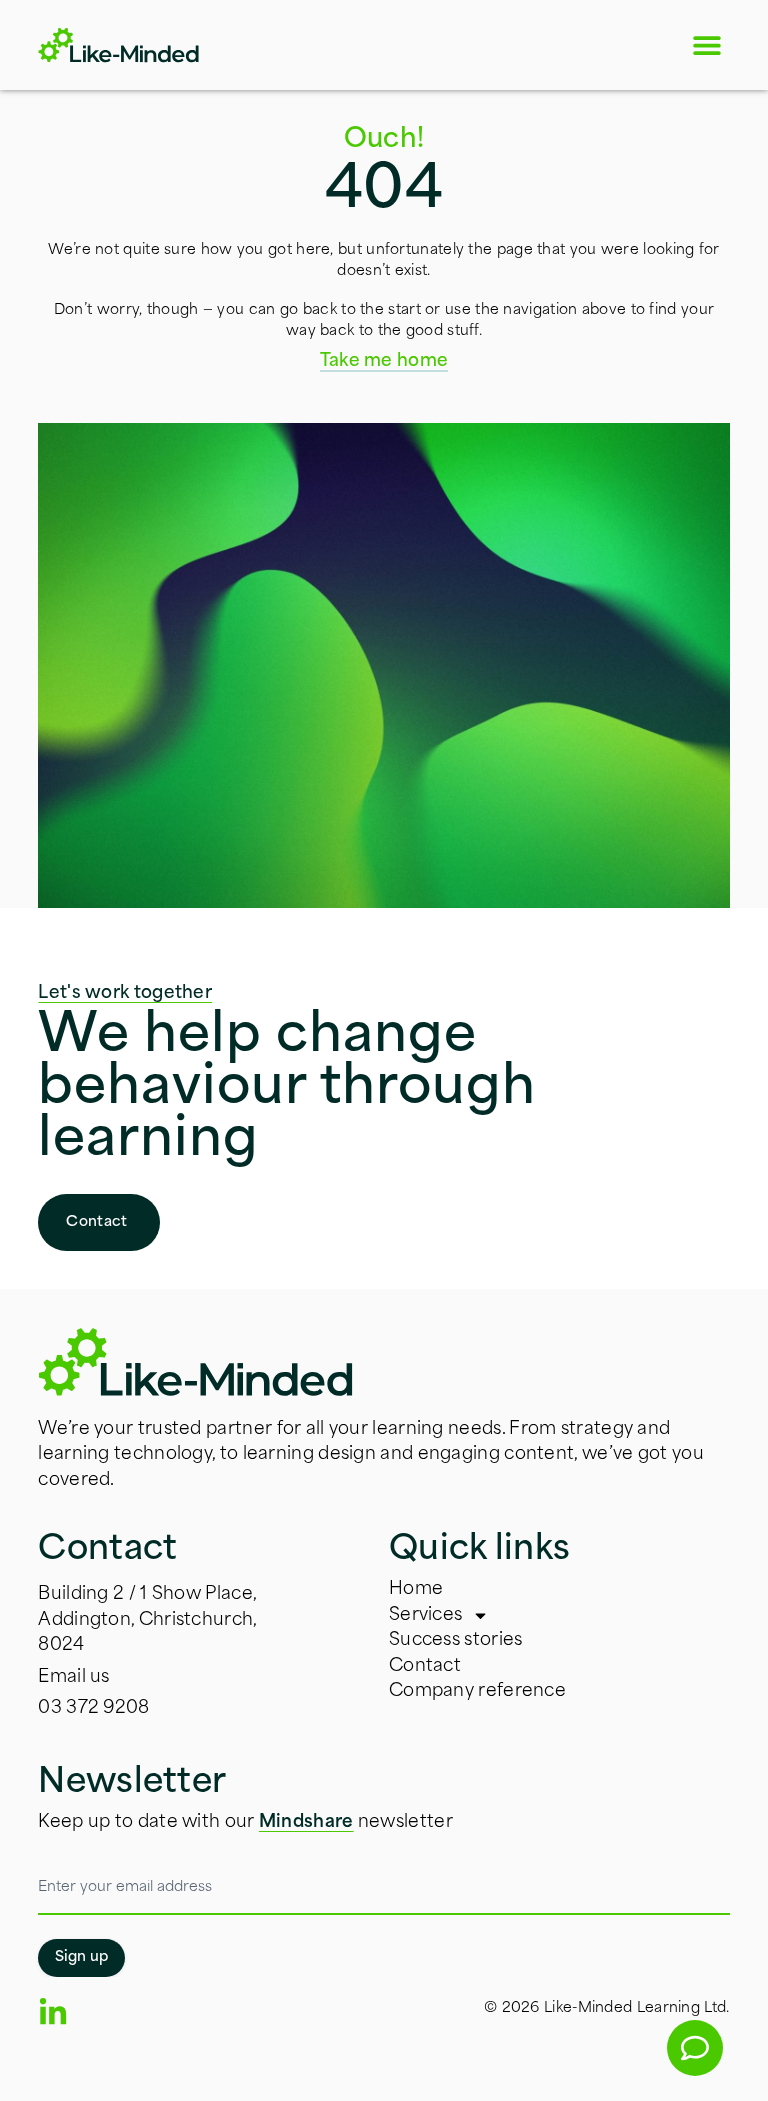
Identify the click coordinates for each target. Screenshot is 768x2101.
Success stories (456, 1640)
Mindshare (306, 1822)
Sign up (81, 1957)
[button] (707, 45)
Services (425, 1615)
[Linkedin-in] (53, 2013)
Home (416, 1589)
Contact (425, 1666)
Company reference (477, 1691)
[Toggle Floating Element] (695, 2048)
